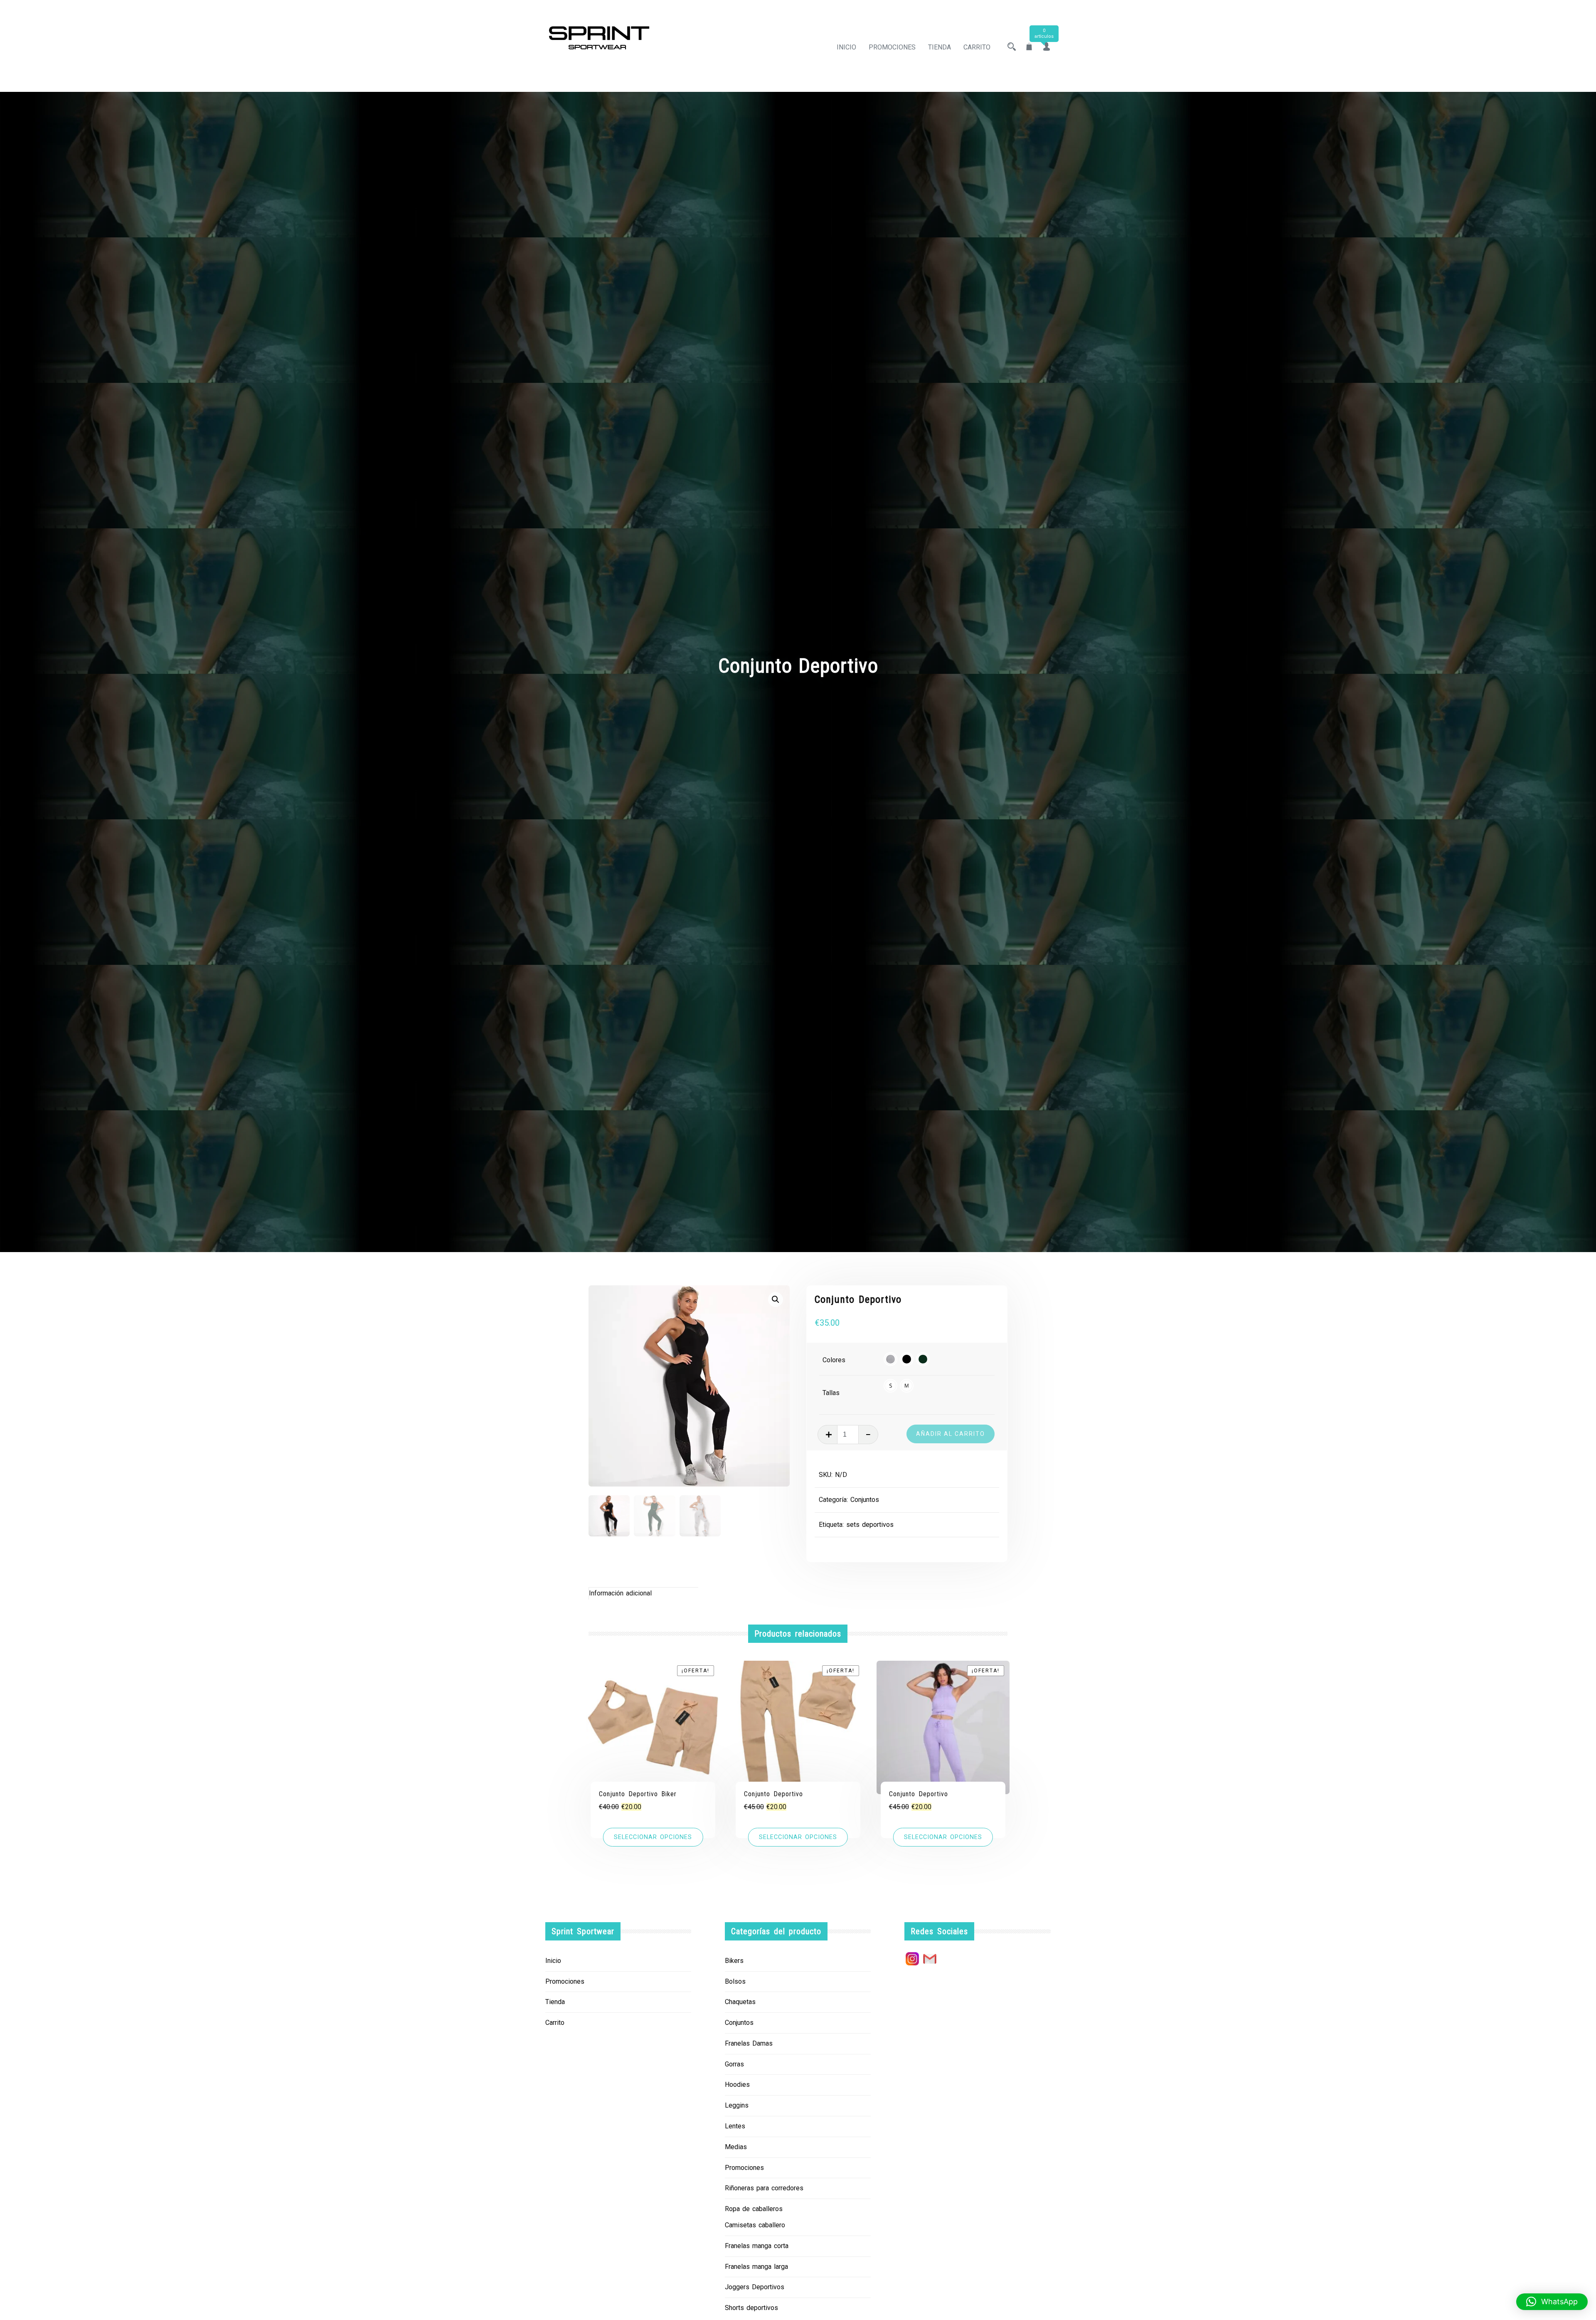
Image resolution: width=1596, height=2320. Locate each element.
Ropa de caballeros (754, 2209)
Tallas (831, 1393)
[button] (776, 1299)
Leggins (737, 2105)
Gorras (734, 2064)
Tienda (940, 47)
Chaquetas (740, 2002)
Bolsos (735, 1981)
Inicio (846, 47)
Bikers (734, 1961)
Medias (736, 2147)
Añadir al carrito (951, 1434)
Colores (834, 1360)
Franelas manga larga (756, 2267)
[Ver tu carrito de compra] (1029, 47)
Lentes (735, 2126)
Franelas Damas (749, 2043)
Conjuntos (865, 1500)
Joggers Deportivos (755, 2287)
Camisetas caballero (755, 2225)
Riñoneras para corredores (764, 2188)
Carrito (977, 47)
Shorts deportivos (751, 2308)
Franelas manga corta (757, 2246)
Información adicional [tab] (620, 1593)
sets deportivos (870, 1525)
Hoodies (737, 2085)
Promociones (892, 47)
